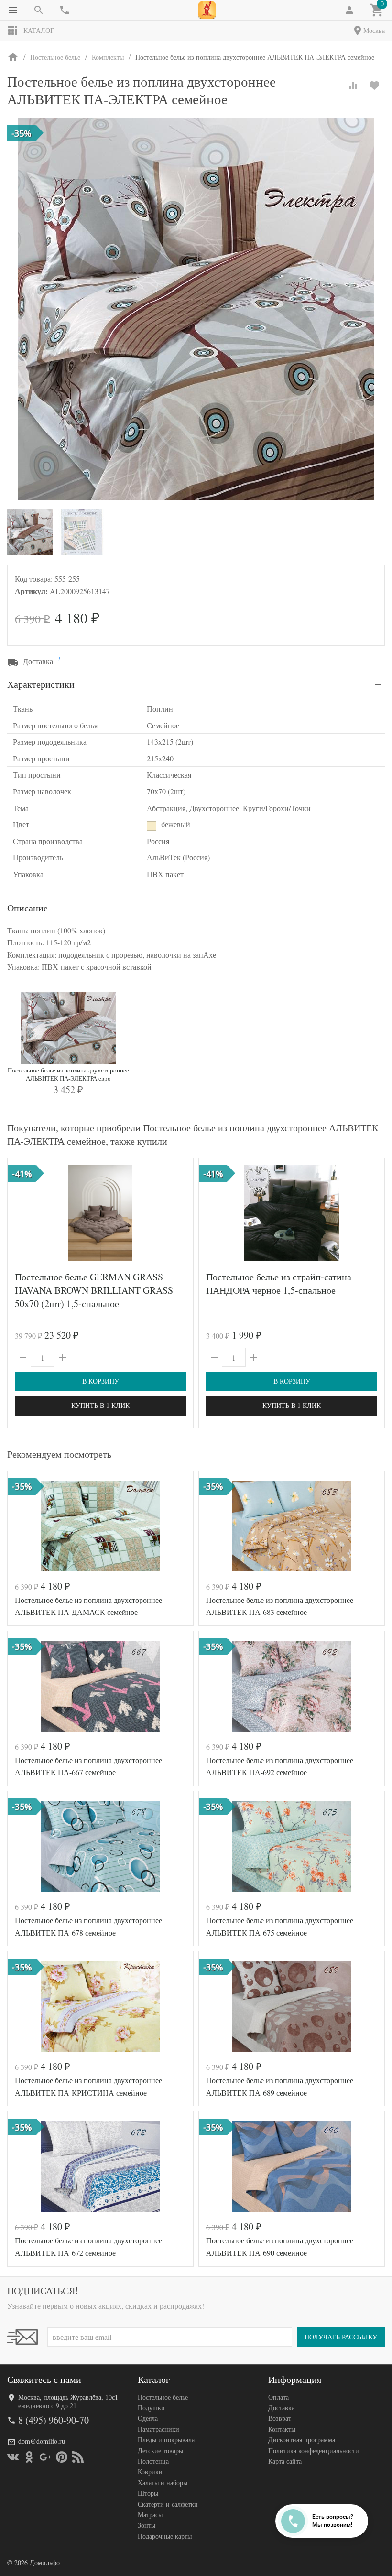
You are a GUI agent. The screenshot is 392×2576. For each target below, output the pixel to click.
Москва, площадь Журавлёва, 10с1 (68, 2397)
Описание (27, 908)
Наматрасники (158, 2429)
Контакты (282, 2429)
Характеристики (41, 684)
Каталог (39, 30)
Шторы (148, 2493)
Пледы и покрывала (166, 2440)
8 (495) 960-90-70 (54, 2420)
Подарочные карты (165, 2536)
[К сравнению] (353, 86)
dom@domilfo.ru (42, 2441)
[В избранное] (374, 86)
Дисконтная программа (302, 2440)
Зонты (147, 2525)
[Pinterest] (62, 2457)
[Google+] (45, 2457)
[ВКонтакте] (13, 2457)
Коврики (150, 2472)
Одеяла (148, 2418)
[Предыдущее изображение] (21, 1213)
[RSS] (78, 2457)
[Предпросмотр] (100, 1213)
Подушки (151, 2408)
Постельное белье (163, 2397)
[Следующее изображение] (180, 1213)
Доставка (281, 2408)
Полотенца (153, 2461)
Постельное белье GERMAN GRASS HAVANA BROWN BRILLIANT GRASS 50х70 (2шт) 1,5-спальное (94, 1290)
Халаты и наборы (163, 2483)
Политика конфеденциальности (314, 2451)
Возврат (280, 2418)
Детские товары (160, 2451)
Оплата (278, 2397)
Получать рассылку (341, 2337)
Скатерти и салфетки (168, 2504)
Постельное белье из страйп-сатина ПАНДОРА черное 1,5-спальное (279, 1283)
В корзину (101, 1381)
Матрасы (150, 2515)
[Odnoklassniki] (29, 2457)
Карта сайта (285, 2461)
